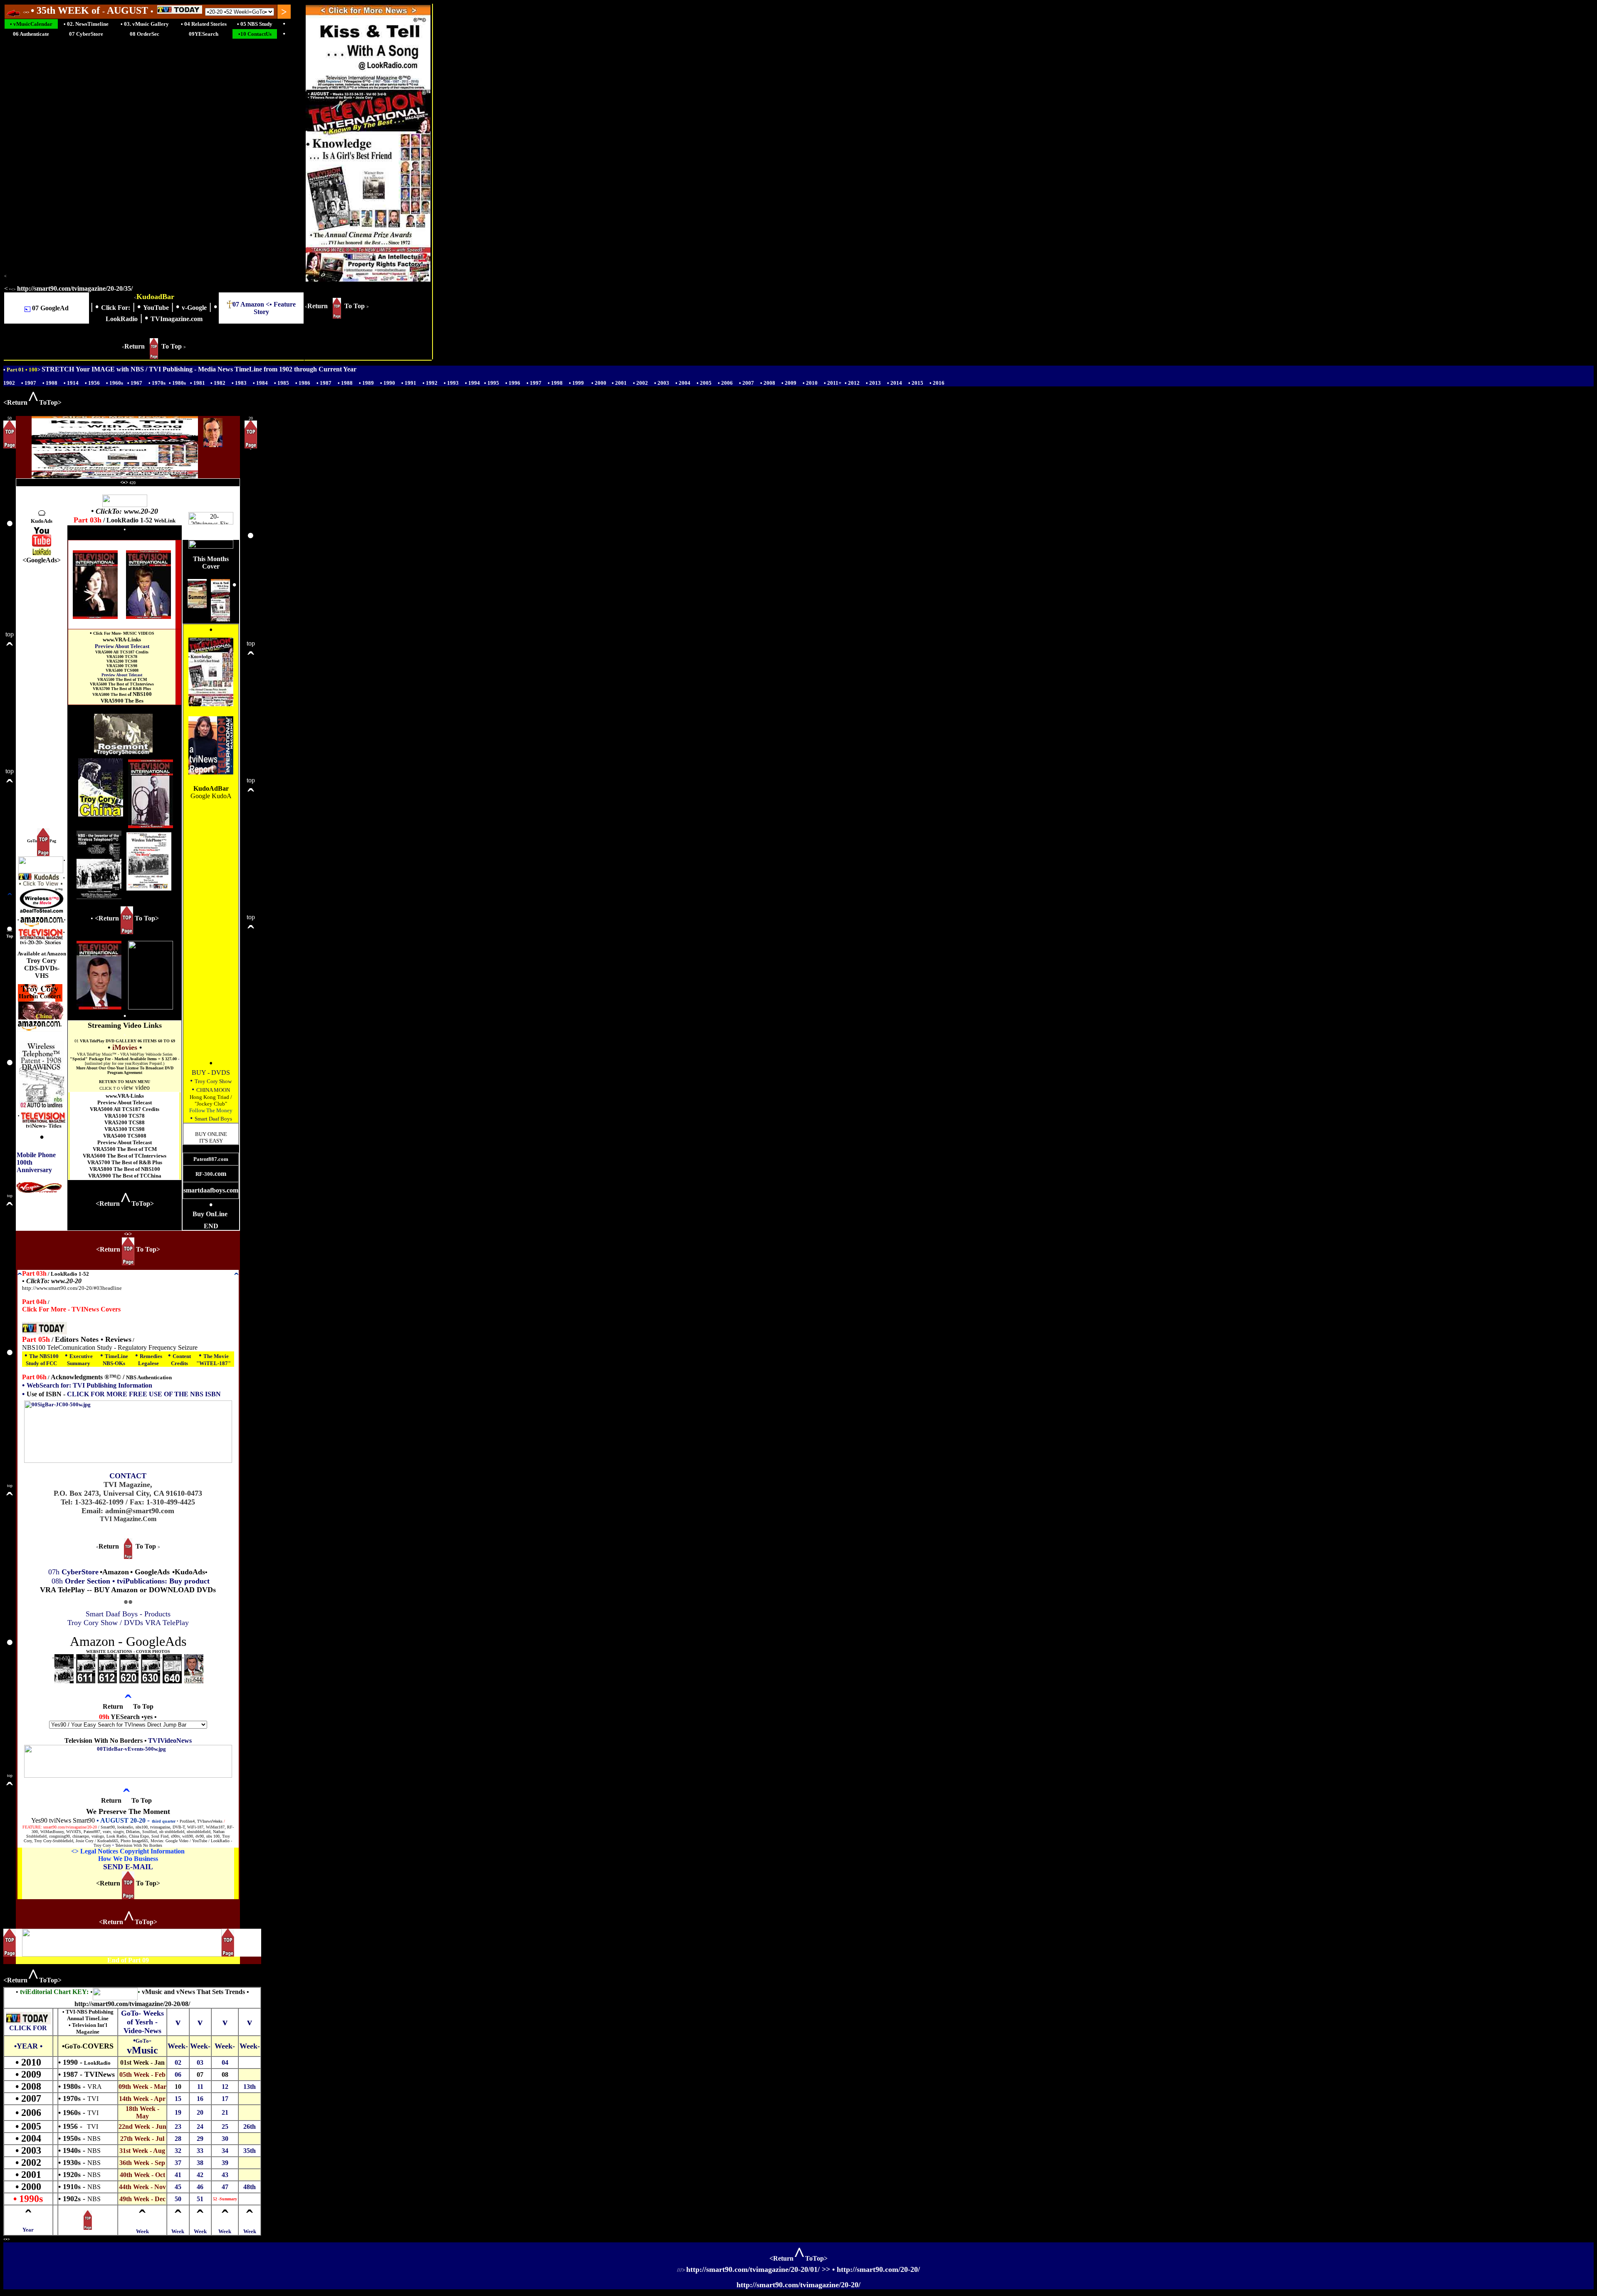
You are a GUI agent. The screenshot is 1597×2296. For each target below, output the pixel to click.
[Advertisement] (42, 693)
